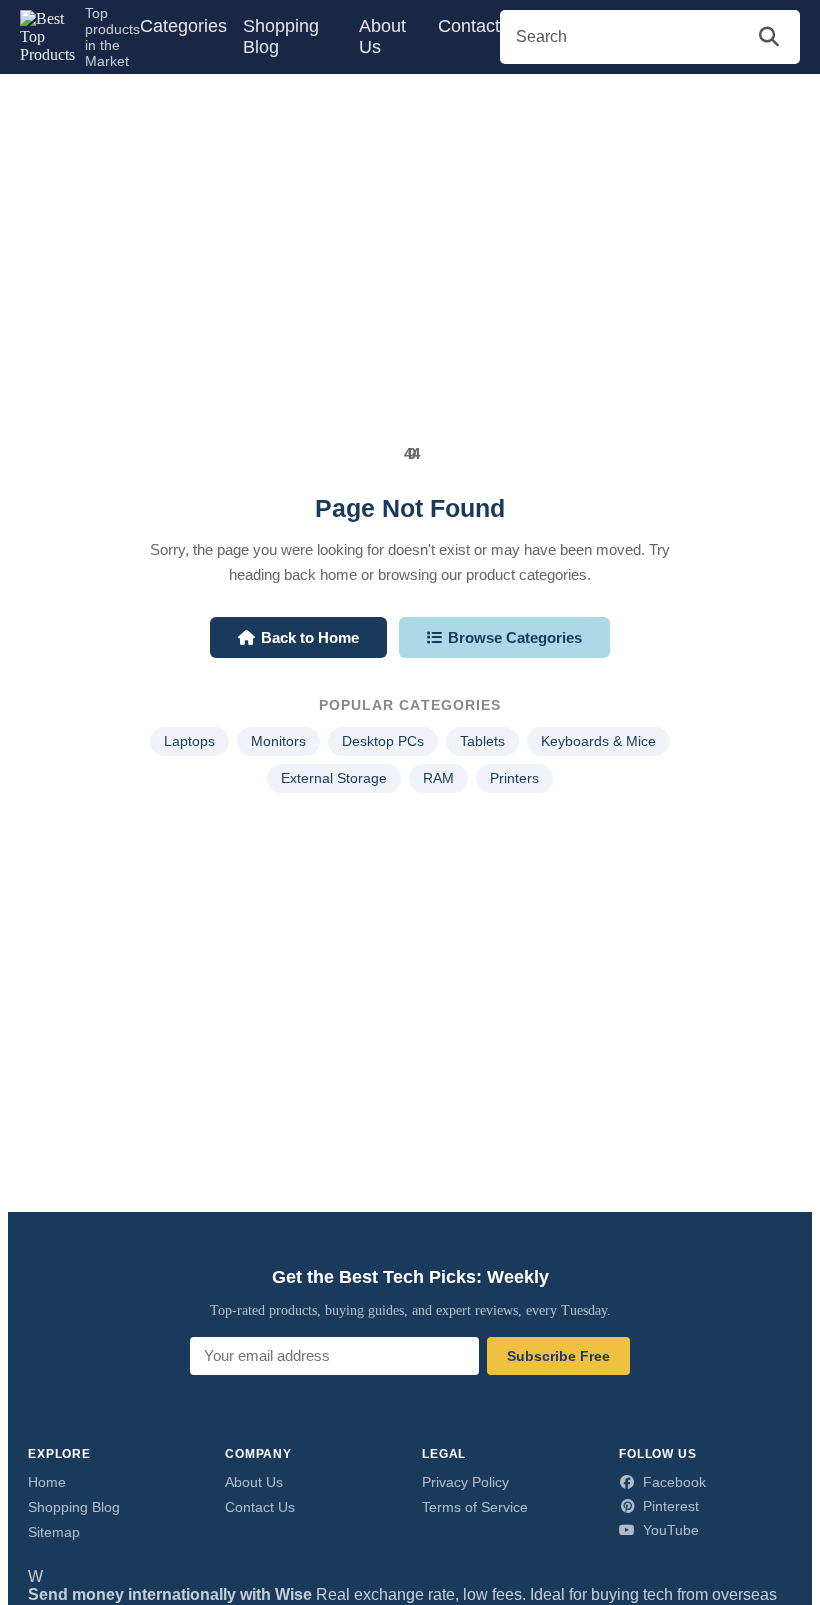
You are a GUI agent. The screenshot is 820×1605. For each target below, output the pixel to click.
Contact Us (260, 1507)
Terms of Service (475, 1507)
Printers (514, 778)
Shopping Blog (281, 36)
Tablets (482, 741)
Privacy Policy (465, 1482)
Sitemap (54, 1532)
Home (47, 1482)
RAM (438, 778)
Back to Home (310, 637)
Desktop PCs (383, 741)
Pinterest (671, 1506)
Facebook (674, 1482)
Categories (183, 26)
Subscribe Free (558, 1356)
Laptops (189, 741)
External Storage (334, 778)
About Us (382, 36)
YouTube (671, 1530)
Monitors (278, 741)
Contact (469, 26)
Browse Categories (515, 637)
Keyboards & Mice (598, 741)
